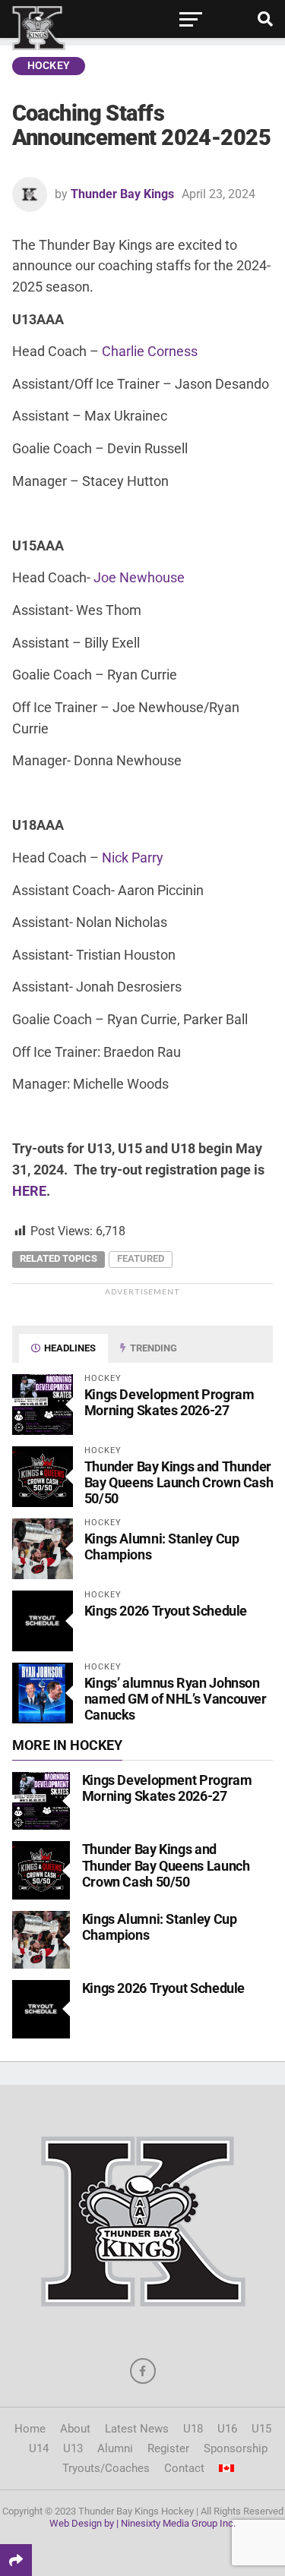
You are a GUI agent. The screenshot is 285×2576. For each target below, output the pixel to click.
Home (30, 2429)
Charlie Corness (150, 351)
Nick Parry (133, 858)
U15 (261, 2429)
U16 (227, 2429)
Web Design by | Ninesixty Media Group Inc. (142, 2523)
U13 (73, 2448)
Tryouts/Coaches (106, 2468)
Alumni (115, 2448)
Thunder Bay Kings (122, 194)
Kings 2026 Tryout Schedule (166, 1611)
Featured (141, 1258)
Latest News (137, 2429)
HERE (29, 1191)
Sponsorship (236, 2448)
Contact (184, 2468)
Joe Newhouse (139, 577)
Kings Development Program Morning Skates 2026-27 (169, 1402)
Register (168, 2448)
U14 (39, 2448)
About (75, 2429)
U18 (193, 2429)
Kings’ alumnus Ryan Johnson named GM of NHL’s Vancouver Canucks (176, 1699)
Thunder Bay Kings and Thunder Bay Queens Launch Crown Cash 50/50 (179, 1482)
